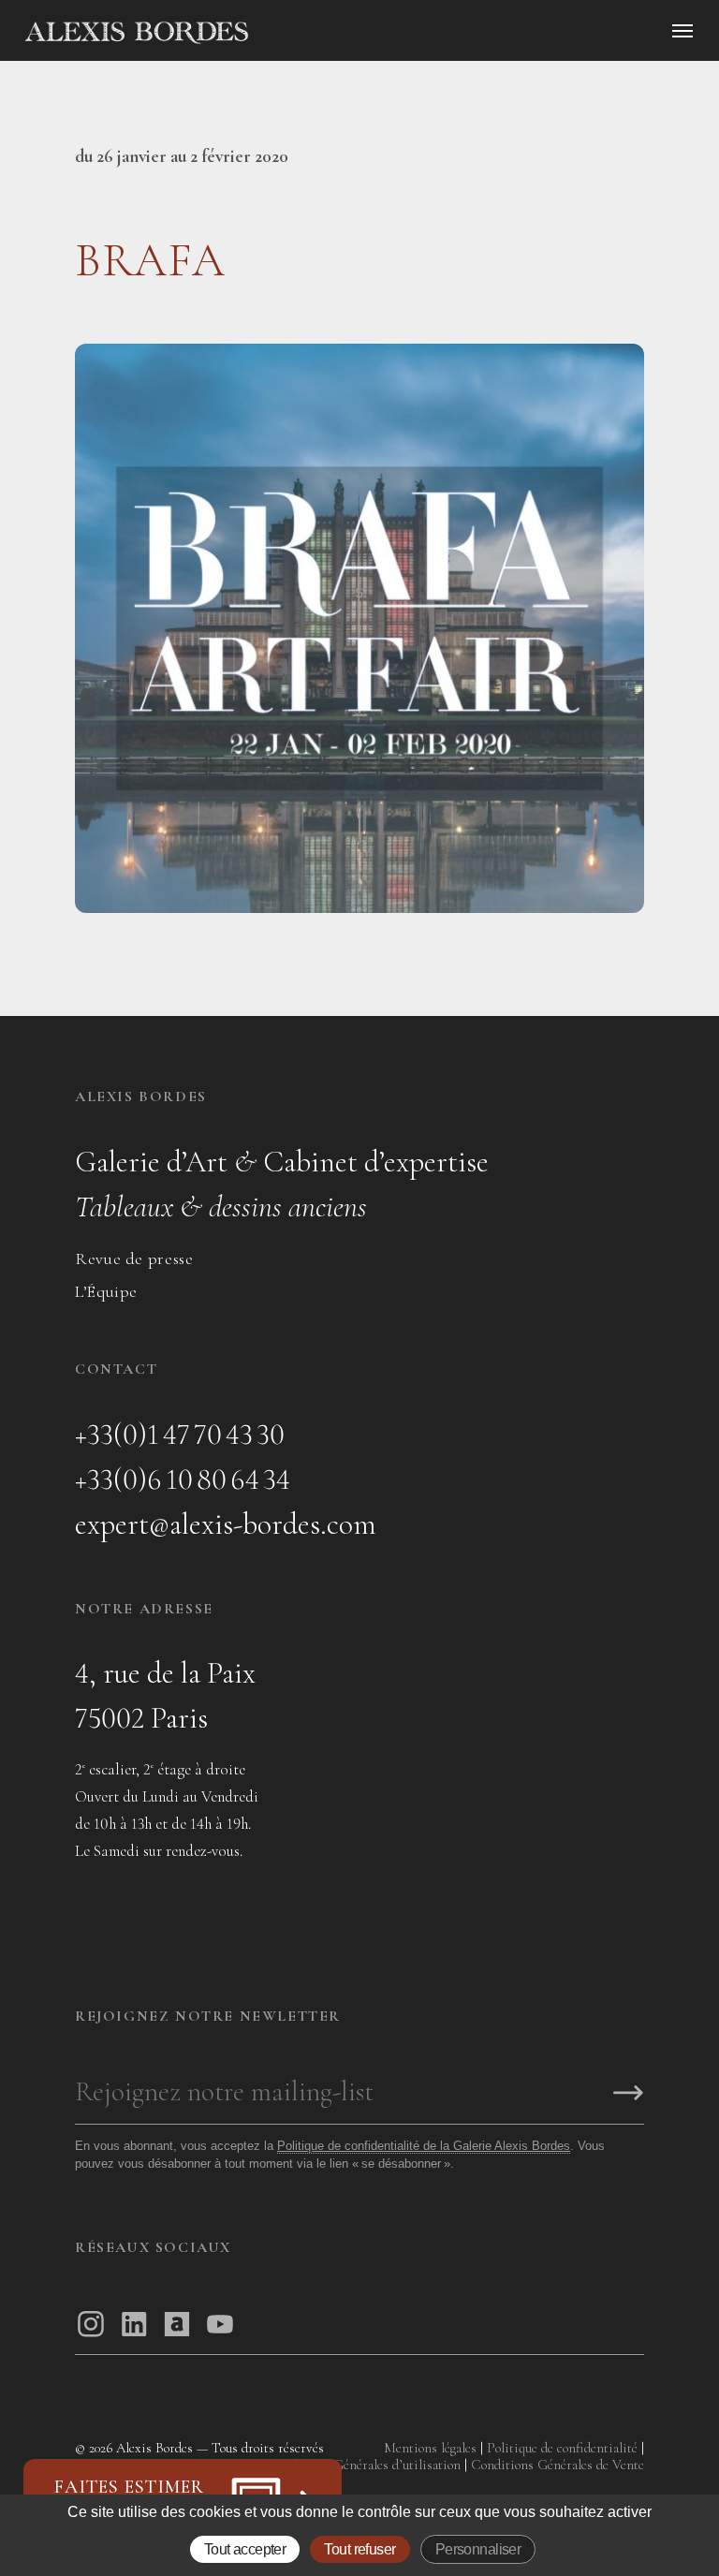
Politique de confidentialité (562, 2448)
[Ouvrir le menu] (682, 31)
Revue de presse (134, 1259)
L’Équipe (106, 1291)
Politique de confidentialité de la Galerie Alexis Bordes (424, 2146)
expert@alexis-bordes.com (226, 1524)
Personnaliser (478, 2549)
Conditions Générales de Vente (558, 2465)
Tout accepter (245, 2549)
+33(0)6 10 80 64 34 (183, 1479)
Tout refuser (359, 2549)
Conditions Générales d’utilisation (364, 2465)
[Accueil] (296, 33)
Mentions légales (430, 2448)
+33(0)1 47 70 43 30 (180, 1434)
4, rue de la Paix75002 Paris (165, 1695)
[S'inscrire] (628, 2094)
